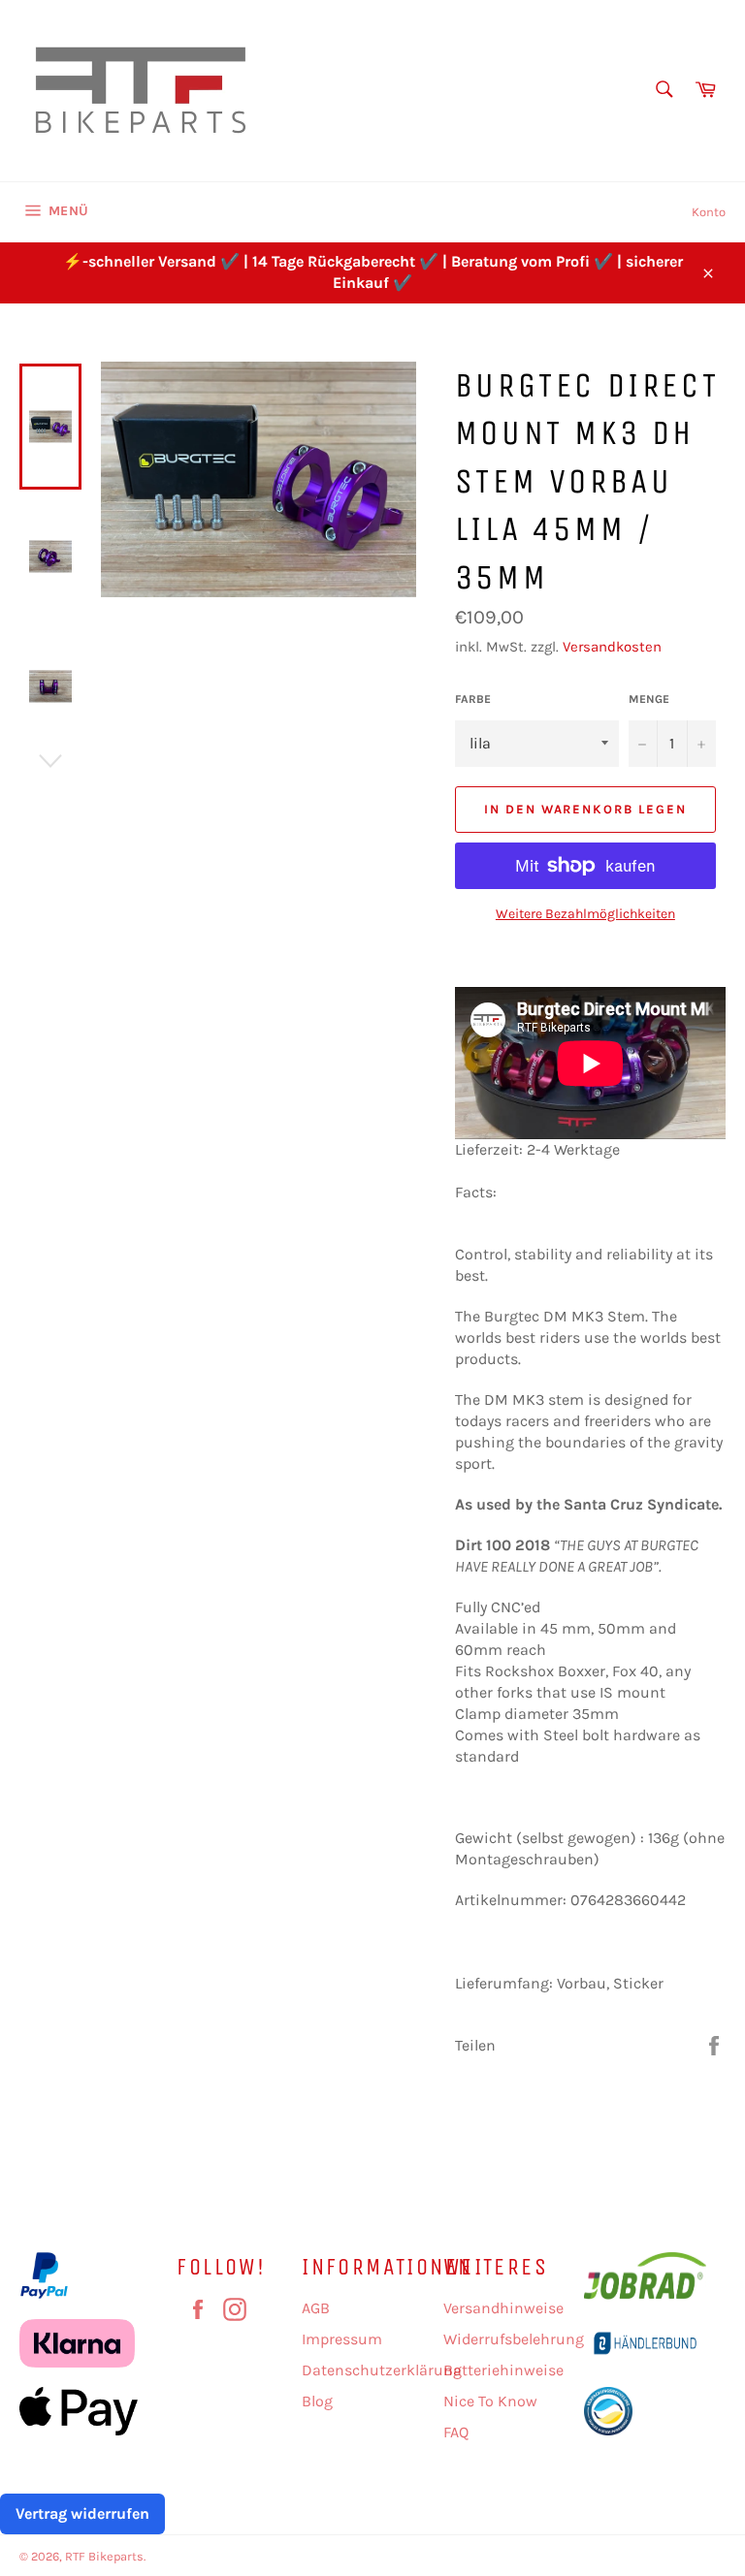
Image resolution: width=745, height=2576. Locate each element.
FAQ (456, 2432)
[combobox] (663, 91)
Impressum (342, 2339)
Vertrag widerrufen (82, 2513)
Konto (709, 212)
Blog (317, 2401)
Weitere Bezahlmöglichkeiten (585, 914)
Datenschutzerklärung (382, 2370)
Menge (649, 699)
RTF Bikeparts (104, 2556)
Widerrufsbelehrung (514, 2339)
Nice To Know (490, 2401)
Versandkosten (612, 647)
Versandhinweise (503, 2308)
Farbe (473, 699)
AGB (316, 2308)
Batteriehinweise (503, 2370)
